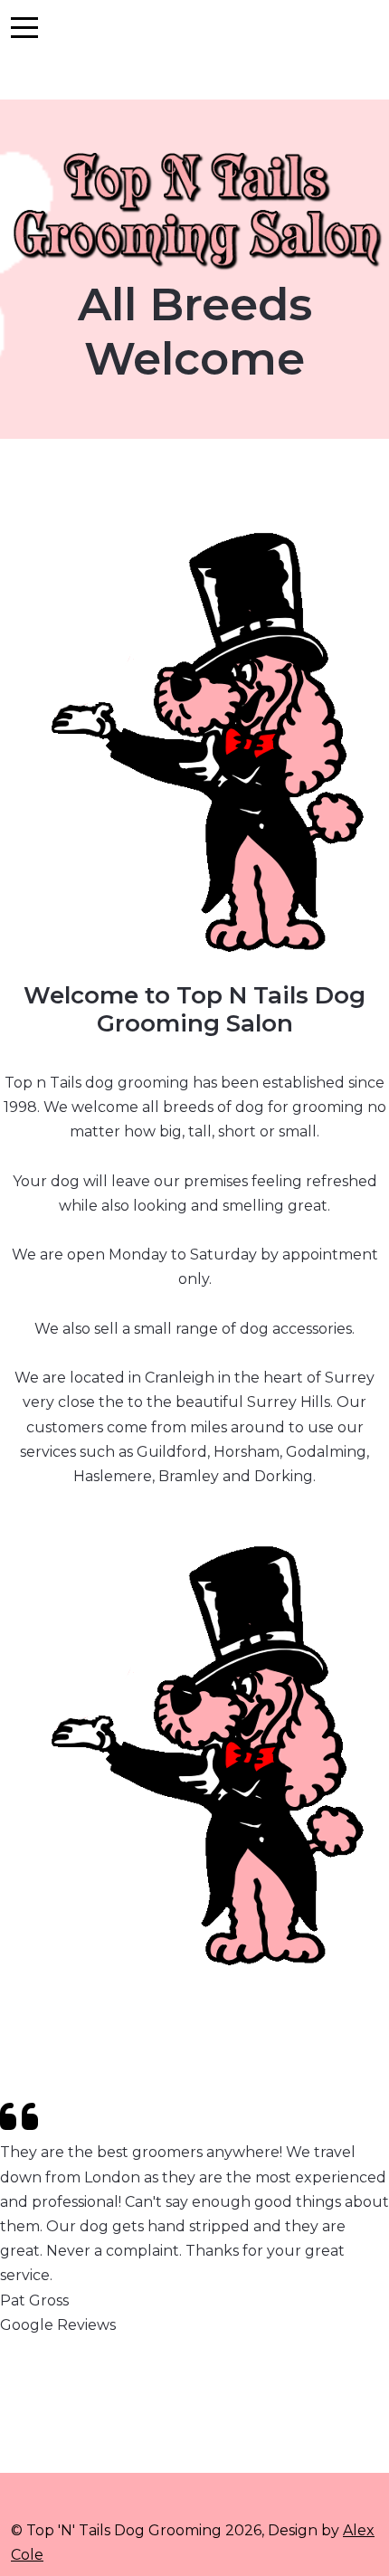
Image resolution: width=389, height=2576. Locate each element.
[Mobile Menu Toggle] (24, 27)
